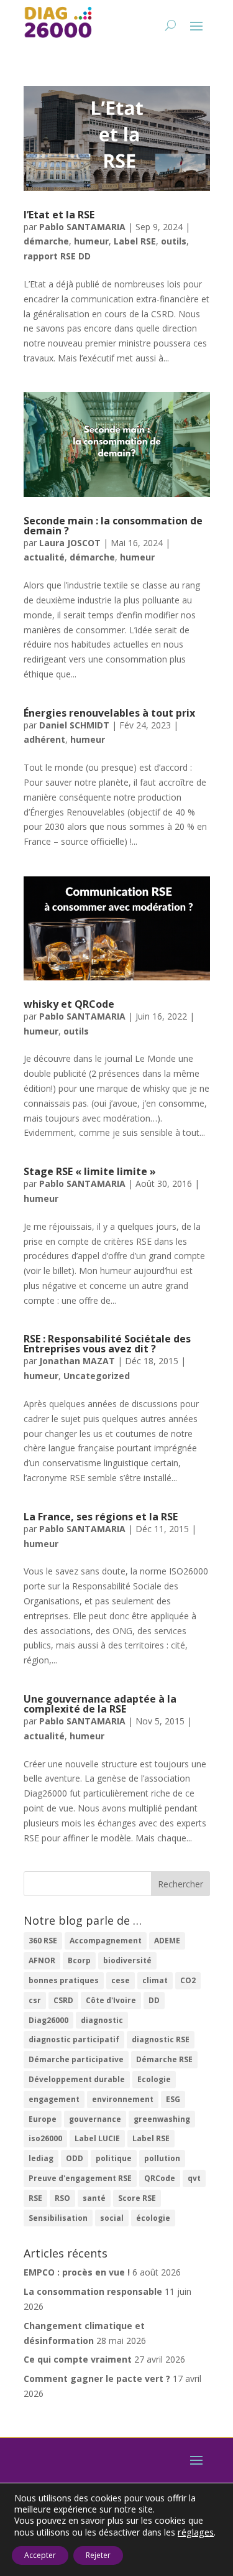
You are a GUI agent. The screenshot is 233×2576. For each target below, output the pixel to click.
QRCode (160, 2178)
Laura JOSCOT (70, 543)
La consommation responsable (93, 2291)
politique (114, 2158)
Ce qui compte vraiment (78, 2359)
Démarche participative (76, 2059)
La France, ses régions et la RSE (101, 1517)
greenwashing (162, 2119)
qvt (194, 2178)
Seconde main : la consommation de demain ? (113, 526)
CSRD (63, 2000)
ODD (75, 2158)
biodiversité (127, 1960)
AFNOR (42, 1960)
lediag (41, 2158)
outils (174, 241)
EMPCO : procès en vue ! (77, 2272)
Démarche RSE (164, 2059)
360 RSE (43, 1941)
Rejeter (98, 2555)
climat (155, 1980)
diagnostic (102, 2020)
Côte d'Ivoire (111, 2000)
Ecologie (154, 2079)
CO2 (188, 1980)
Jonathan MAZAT (77, 1361)
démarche (46, 241)
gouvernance (95, 2119)
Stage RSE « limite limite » (90, 1171)
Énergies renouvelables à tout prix (109, 713)
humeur (91, 241)
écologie (153, 2218)
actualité (44, 557)
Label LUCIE (97, 2138)
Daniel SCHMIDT (74, 725)
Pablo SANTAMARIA (82, 227)
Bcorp (79, 1960)
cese (121, 1980)
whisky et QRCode (69, 1004)
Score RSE (137, 2198)
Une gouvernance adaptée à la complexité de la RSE (100, 1704)
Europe (43, 2119)
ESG (173, 2099)
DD (154, 2000)
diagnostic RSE (161, 2039)
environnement (123, 2099)
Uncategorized (97, 1376)
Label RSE (135, 241)
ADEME (167, 1941)
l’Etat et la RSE (59, 215)
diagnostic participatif (74, 2039)
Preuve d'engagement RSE (80, 2178)
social (112, 2218)
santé (94, 2198)
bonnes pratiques (64, 1980)
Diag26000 (48, 2020)
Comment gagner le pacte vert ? (97, 2378)
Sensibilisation (58, 2218)
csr (35, 2000)
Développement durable (77, 2079)
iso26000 (45, 2138)
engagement (54, 2099)
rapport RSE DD (57, 256)
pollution (162, 2158)
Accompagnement (106, 1941)
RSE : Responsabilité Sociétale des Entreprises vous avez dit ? (107, 1344)
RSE (35, 2198)
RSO (62, 2198)
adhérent (44, 739)
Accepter (40, 2555)
